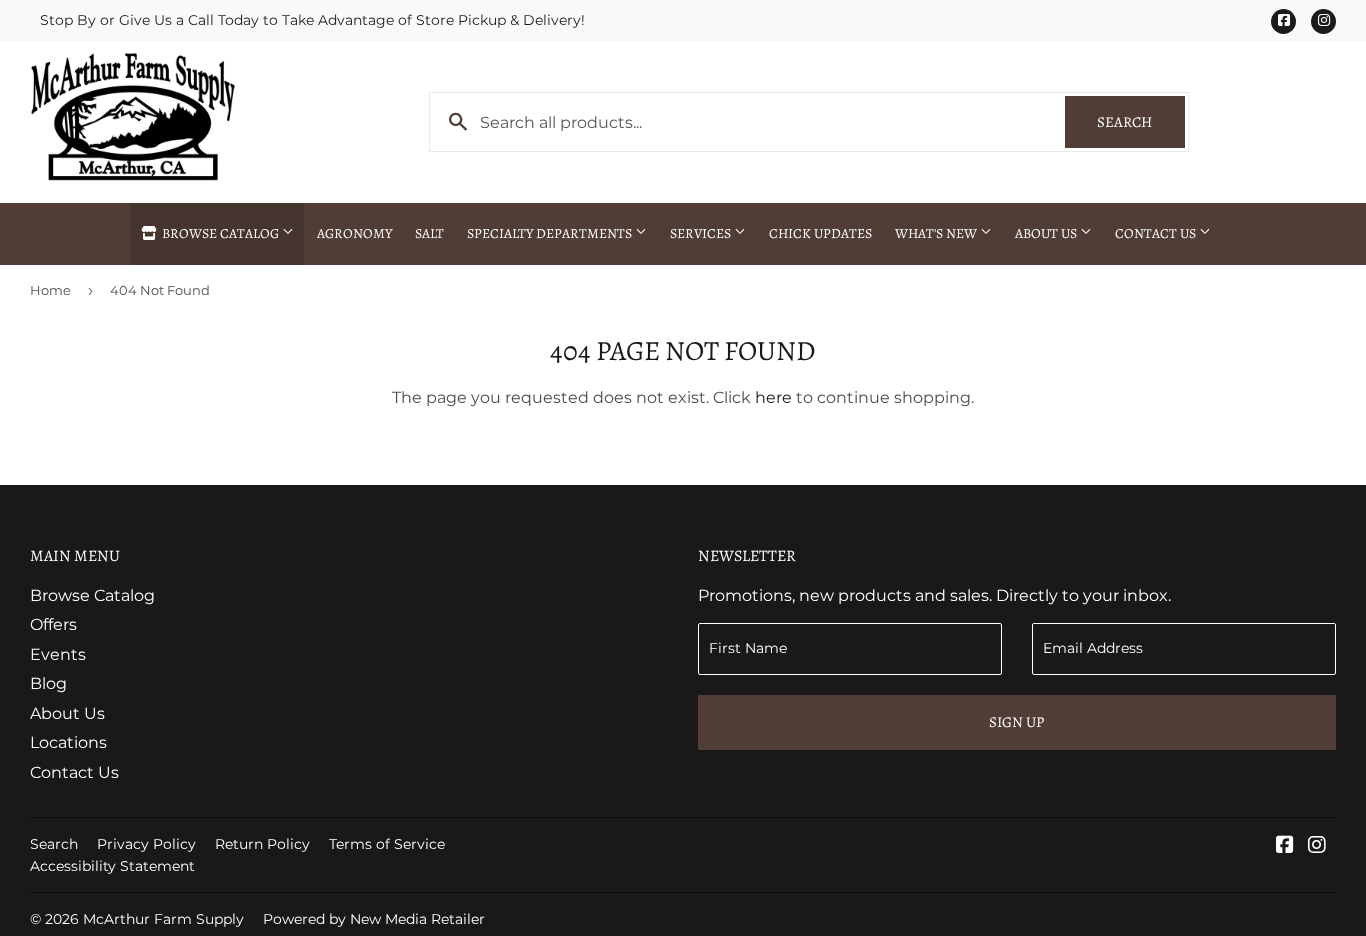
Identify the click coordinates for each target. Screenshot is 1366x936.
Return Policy (262, 844)
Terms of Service (387, 844)
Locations (68, 742)
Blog (48, 683)
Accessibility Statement (112, 866)
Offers (53, 624)
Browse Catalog (220, 233)
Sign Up (1016, 722)
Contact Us (1157, 233)
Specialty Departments (551, 233)
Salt (429, 233)
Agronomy (354, 233)
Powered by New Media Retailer (374, 919)
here (773, 397)
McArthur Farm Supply (163, 919)
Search (1141, 122)
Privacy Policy (146, 844)
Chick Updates (820, 233)
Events (58, 654)
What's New (937, 233)
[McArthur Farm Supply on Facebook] (1285, 846)
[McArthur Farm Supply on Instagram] (1317, 846)
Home (50, 290)
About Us (1047, 233)
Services (702, 233)
